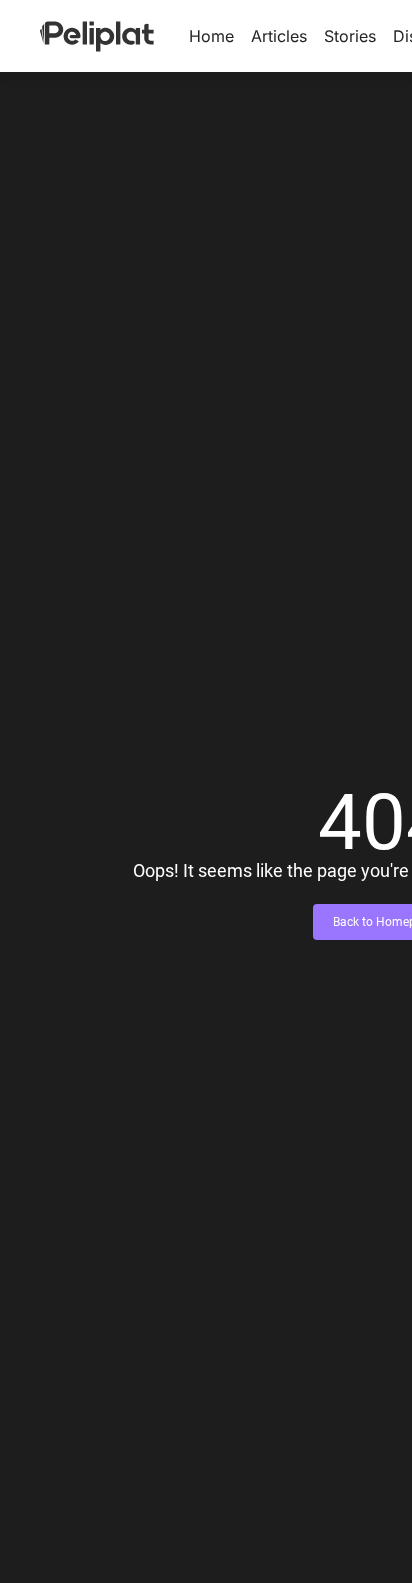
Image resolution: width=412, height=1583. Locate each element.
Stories (350, 36)
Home (211, 36)
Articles (279, 36)
